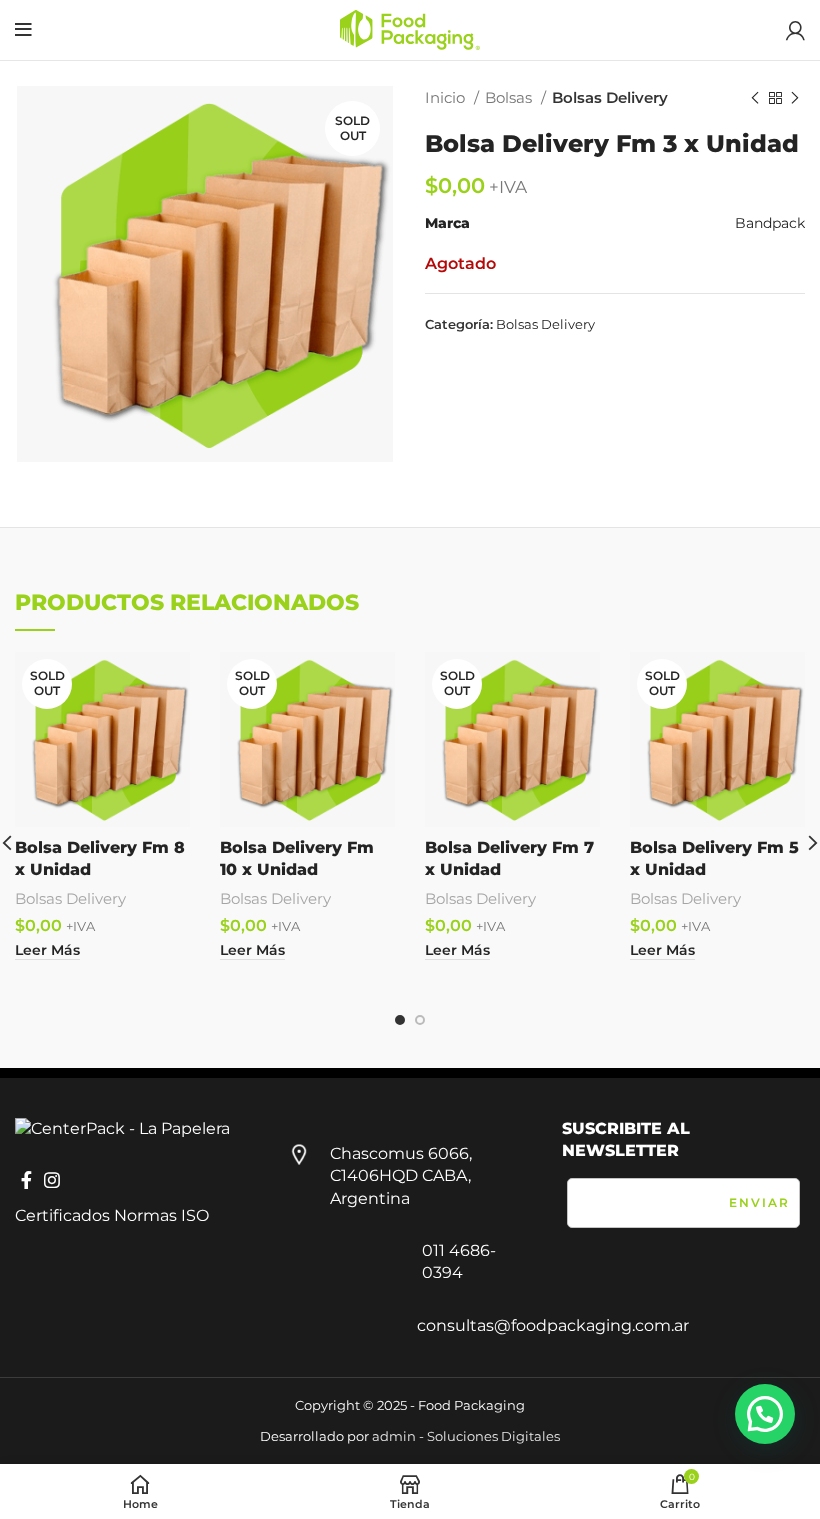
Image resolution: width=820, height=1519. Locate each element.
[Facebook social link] (26, 1180)
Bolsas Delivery (610, 97)
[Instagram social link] (52, 1180)
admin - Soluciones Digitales (466, 1436)
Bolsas (510, 97)
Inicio (447, 97)
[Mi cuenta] (795, 30)
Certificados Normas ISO (112, 1215)
